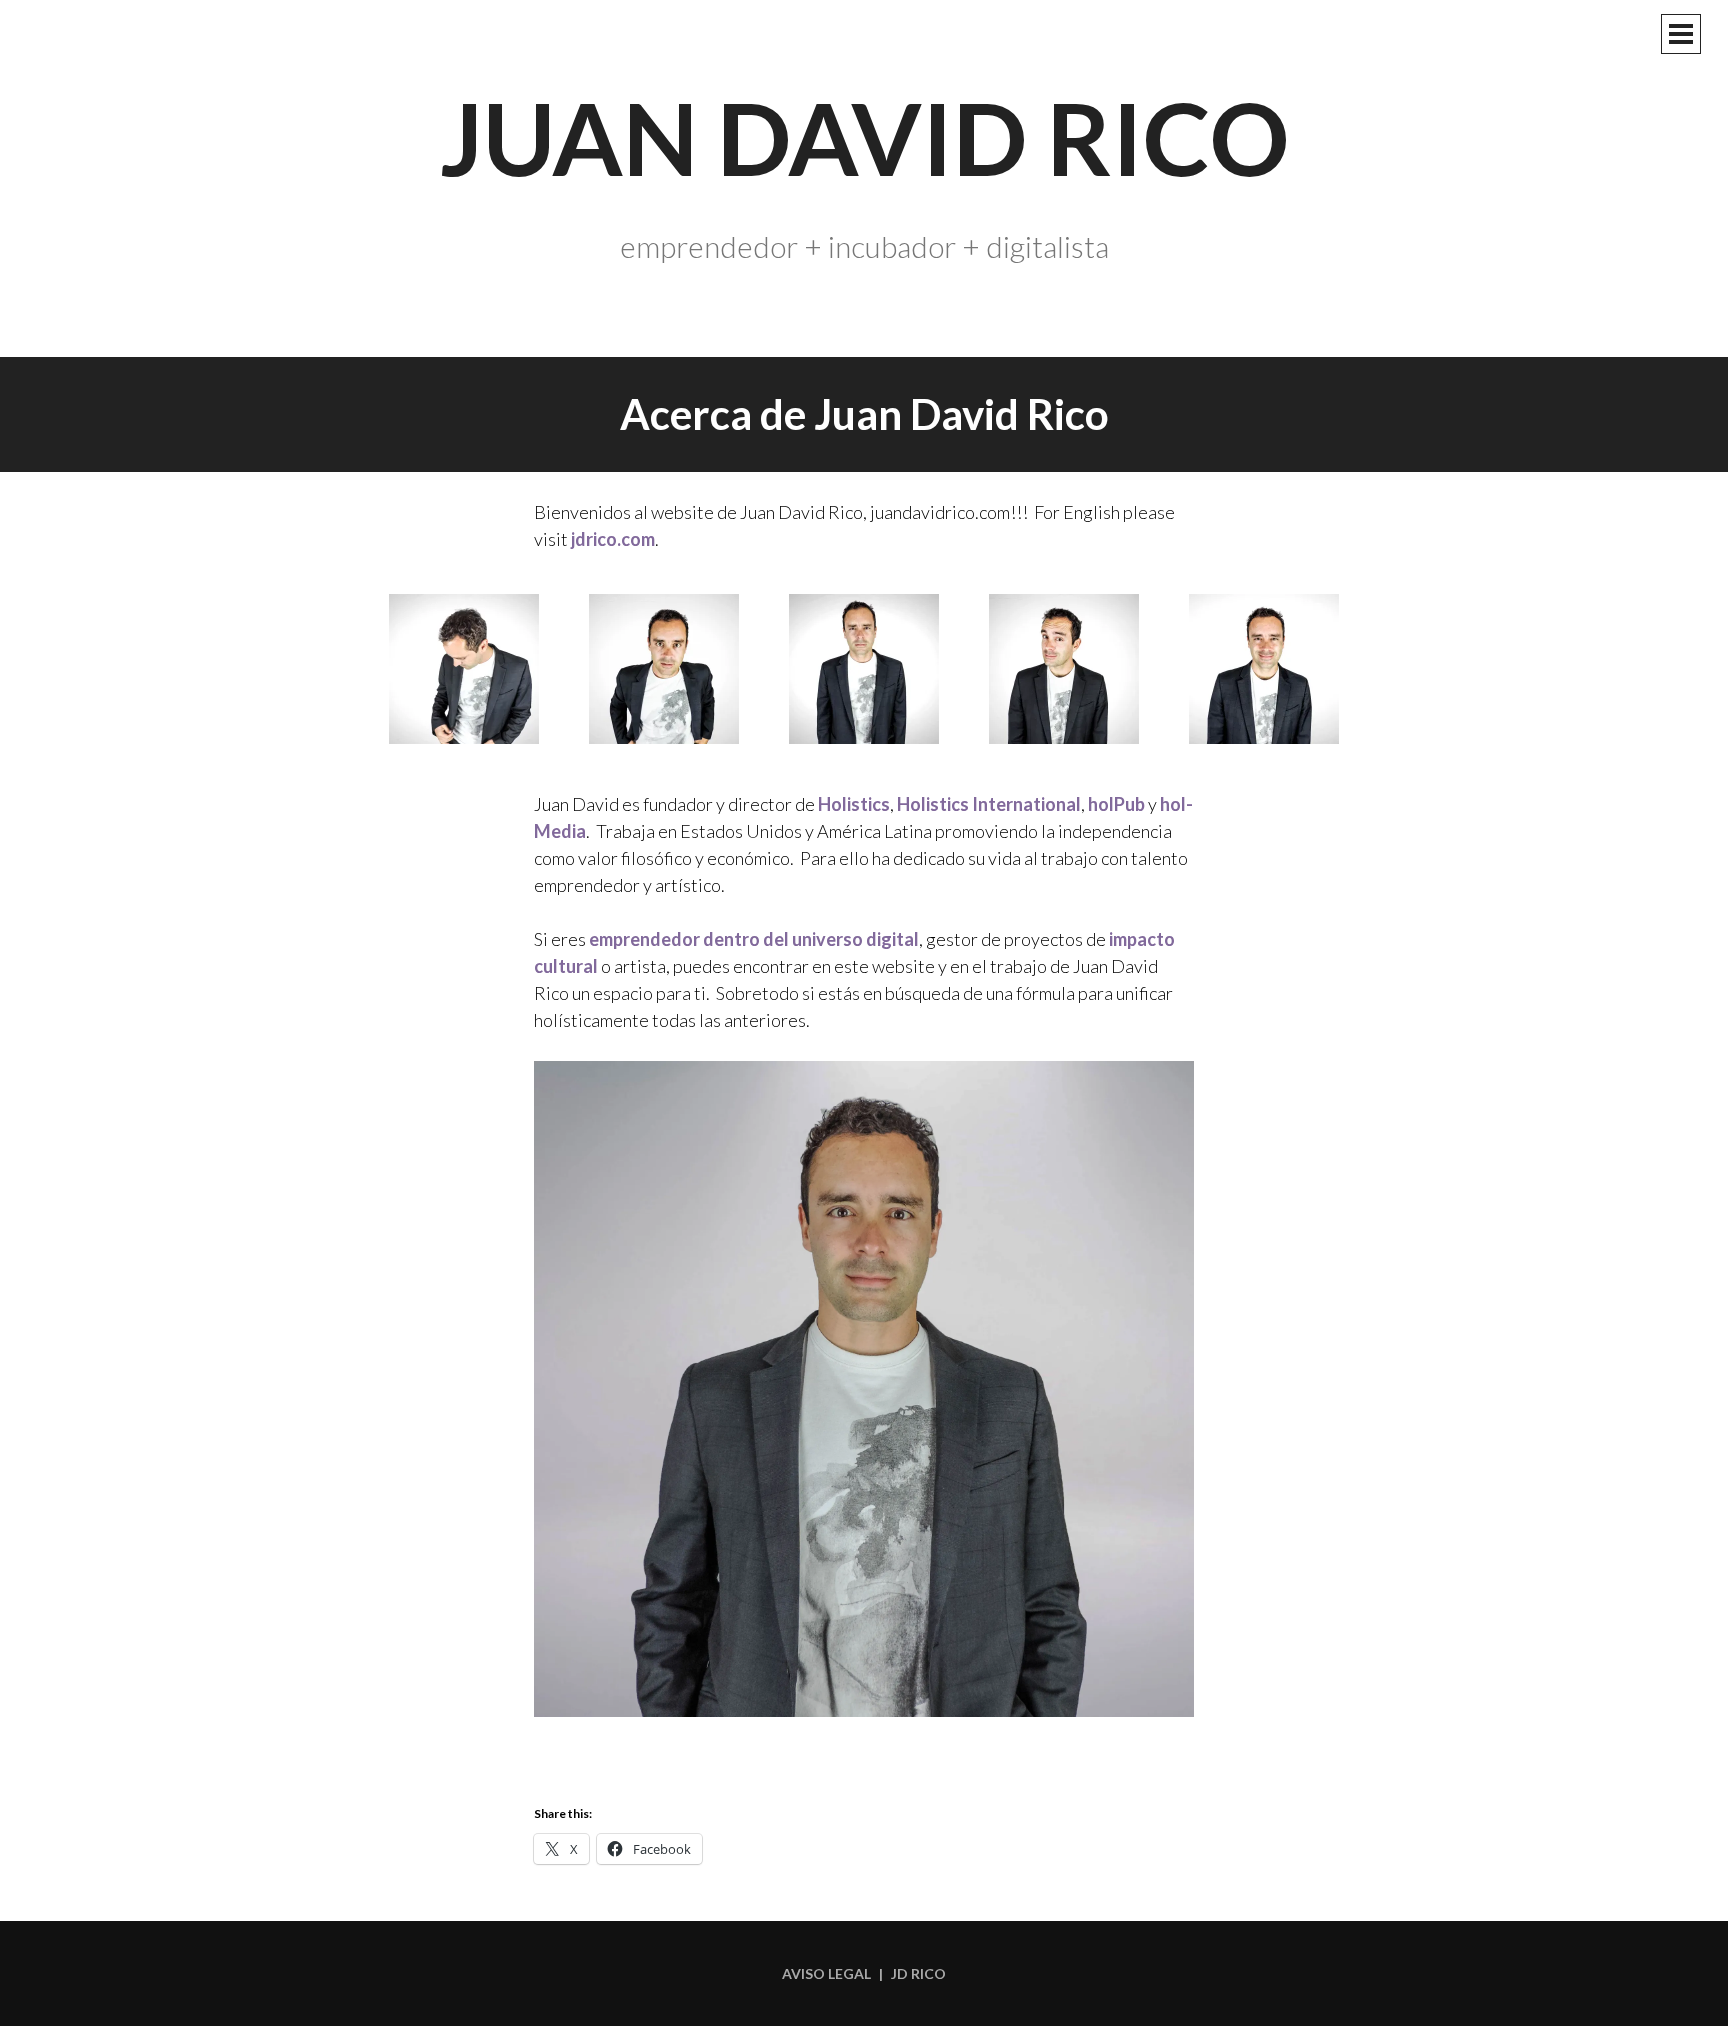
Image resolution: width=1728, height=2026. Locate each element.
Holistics (854, 804)
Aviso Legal (826, 1973)
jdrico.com (613, 539)
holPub (1116, 804)
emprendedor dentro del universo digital (754, 939)
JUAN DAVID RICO (864, 137)
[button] (464, 672)
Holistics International (989, 804)
